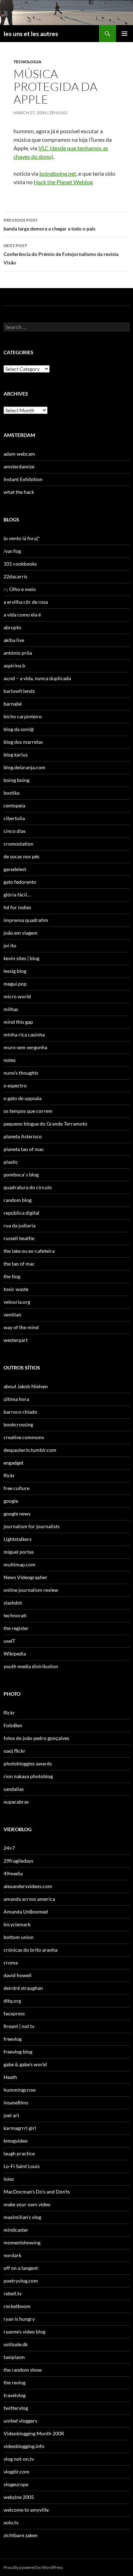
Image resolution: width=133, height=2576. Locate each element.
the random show (23, 2370)
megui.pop (15, 984)
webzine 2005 (19, 2497)
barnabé (13, 704)
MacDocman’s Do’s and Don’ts (37, 2192)
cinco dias (15, 831)
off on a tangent (21, 2268)
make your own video (27, 2204)
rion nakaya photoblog (28, 1776)
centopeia (14, 805)
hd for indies (17, 907)
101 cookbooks (20, 564)
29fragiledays (18, 1861)
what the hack (19, 492)
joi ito (10, 945)
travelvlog (15, 2395)
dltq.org (12, 2001)
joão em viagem (21, 933)
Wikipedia (15, 1654)
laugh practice (19, 2153)
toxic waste (16, 1289)
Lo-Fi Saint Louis (22, 2166)
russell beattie (19, 1238)
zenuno (58, 113)
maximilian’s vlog (22, 2217)
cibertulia (14, 818)
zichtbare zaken (21, 2535)
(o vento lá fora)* (22, 538)
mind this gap (18, 1022)
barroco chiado (20, 1412)
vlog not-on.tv (19, 2459)
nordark (12, 2255)
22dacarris (15, 576)
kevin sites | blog (21, 958)
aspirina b (14, 665)
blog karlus (16, 755)
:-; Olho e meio (20, 589)
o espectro (15, 1085)
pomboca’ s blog (21, 1175)
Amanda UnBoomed (26, 1912)
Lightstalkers (18, 1539)
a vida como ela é (22, 615)
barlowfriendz (19, 691)
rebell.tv (13, 2293)
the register (16, 1628)
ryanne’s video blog (24, 2332)
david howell (18, 1975)
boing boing (16, 780)
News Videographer (26, 1577)
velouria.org (17, 1302)
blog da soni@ (19, 729)
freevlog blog (18, 2052)
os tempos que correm (28, 1111)
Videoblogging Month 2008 (34, 2433)
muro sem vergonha (25, 1047)
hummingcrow (20, 2090)
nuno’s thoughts (21, 1073)
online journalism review (31, 1590)
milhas (11, 1009)
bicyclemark (17, 1924)
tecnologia (27, 62)
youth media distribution (31, 1666)
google (11, 1501)
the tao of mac (19, 1264)
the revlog (15, 2382)
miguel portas (19, 1552)
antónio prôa (18, 653)
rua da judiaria (20, 1225)
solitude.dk (16, 2344)
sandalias (14, 1789)
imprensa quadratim (26, 920)
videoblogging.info (24, 2446)
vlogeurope (16, 2484)
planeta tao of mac (24, 1149)
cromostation (18, 844)
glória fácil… (17, 895)
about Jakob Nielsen (26, 1386)
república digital (21, 1213)
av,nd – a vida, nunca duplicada (37, 678)
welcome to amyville (26, 2510)
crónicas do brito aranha (31, 1950)
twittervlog (16, 2408)
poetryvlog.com (21, 2281)
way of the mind (21, 1327)
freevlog (13, 2039)
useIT (9, 1641)
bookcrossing (18, 1424)
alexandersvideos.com (28, 1886)
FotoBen (13, 1725)
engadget (13, 1463)
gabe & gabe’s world (25, 2064)
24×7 (9, 1848)
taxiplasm (14, 2357)
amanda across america (29, 1899)
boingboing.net (58, 173)
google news (17, 1514)
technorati (15, 1615)
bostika (12, 793)
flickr (9, 1475)
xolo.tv (11, 2522)
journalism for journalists (32, 1526)
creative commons (24, 1437)
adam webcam (19, 454)
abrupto (12, 627)
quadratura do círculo (28, 1187)
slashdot (13, 1603)
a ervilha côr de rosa (26, 602)
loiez (9, 2179)
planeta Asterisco (23, 1136)
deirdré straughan (23, 1988)
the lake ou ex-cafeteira (29, 1251)
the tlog (12, 1276)
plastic (11, 1162)
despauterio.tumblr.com (30, 1450)
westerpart (16, 1340)
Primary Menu (124, 34)
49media (13, 1873)
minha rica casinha (24, 1035)
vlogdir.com (16, 2472)
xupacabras (16, 1802)
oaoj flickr (15, 1751)
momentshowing (22, 2242)
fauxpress (14, 2013)
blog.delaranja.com (24, 767)
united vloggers (20, 2421)
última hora (16, 1399)
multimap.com (20, 1564)
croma (11, 1962)
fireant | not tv (19, 2026)
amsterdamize (19, 466)
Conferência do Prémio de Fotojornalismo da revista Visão (61, 254)
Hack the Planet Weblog (63, 182)
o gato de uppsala (23, 1098)
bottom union (19, 1937)
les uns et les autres (31, 34)
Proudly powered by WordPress (33, 2567)
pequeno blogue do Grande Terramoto (45, 1124)
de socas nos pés (21, 856)
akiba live (14, 640)
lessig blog (15, 971)
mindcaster (16, 2230)
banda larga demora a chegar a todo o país (49, 224)
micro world (17, 996)
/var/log (12, 551)
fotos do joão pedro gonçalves (36, 1738)
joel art (11, 2115)
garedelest (15, 869)
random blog (18, 1200)
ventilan (12, 1315)
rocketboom (17, 2306)
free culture (16, 1488)
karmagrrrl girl (20, 2128)
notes (10, 1060)
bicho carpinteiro (23, 716)
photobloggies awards (28, 1763)
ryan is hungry (19, 2319)
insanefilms (16, 2102)
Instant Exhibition (23, 479)
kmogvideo (16, 2141)
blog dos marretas (23, 742)
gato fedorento (20, 882)
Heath (10, 2077)
